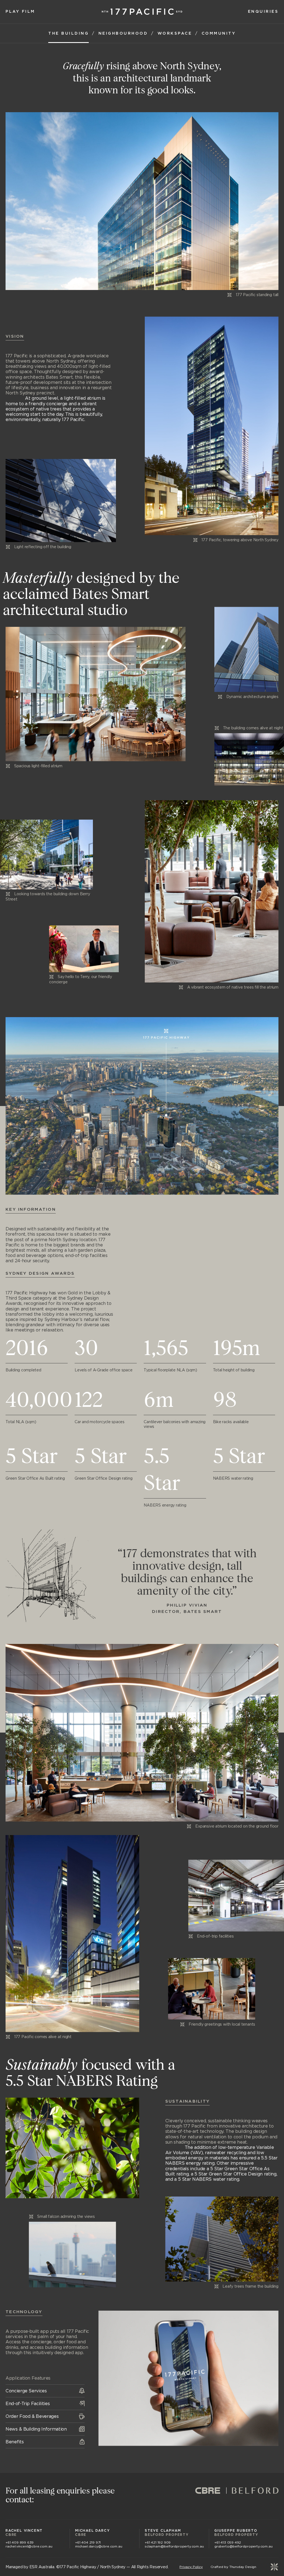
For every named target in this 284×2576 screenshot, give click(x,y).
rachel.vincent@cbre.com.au (29, 2546)
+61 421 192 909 (158, 2542)
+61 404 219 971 (88, 2542)
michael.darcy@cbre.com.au (99, 2546)
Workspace (175, 34)
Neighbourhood (123, 34)
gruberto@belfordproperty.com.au (243, 2546)
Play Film (20, 12)
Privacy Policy (191, 2567)
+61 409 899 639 (20, 2542)
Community (219, 34)
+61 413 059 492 (228, 2542)
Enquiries (263, 12)
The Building (69, 34)
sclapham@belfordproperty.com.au (174, 2546)
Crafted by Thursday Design (233, 2567)
